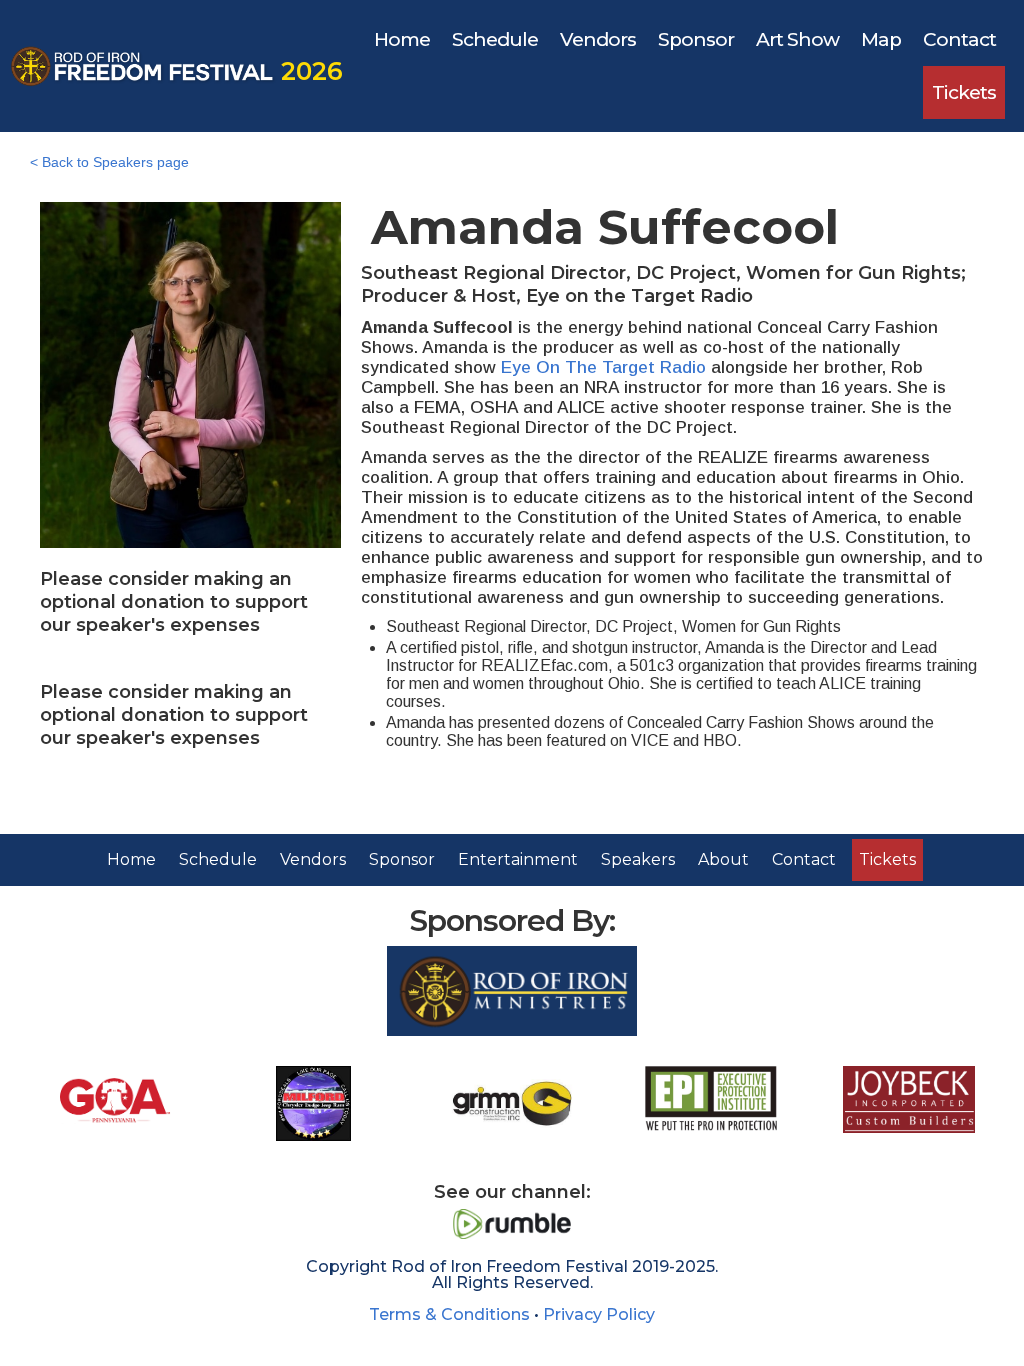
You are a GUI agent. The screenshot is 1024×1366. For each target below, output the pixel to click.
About (723, 859)
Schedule (495, 39)
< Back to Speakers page (109, 162)
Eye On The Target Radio (603, 367)
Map (881, 39)
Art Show (797, 39)
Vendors (598, 39)
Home (402, 39)
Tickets (964, 92)
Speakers (638, 859)
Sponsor (696, 39)
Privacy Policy (599, 1314)
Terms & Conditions (449, 1314)
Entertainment (518, 859)
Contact (959, 39)
